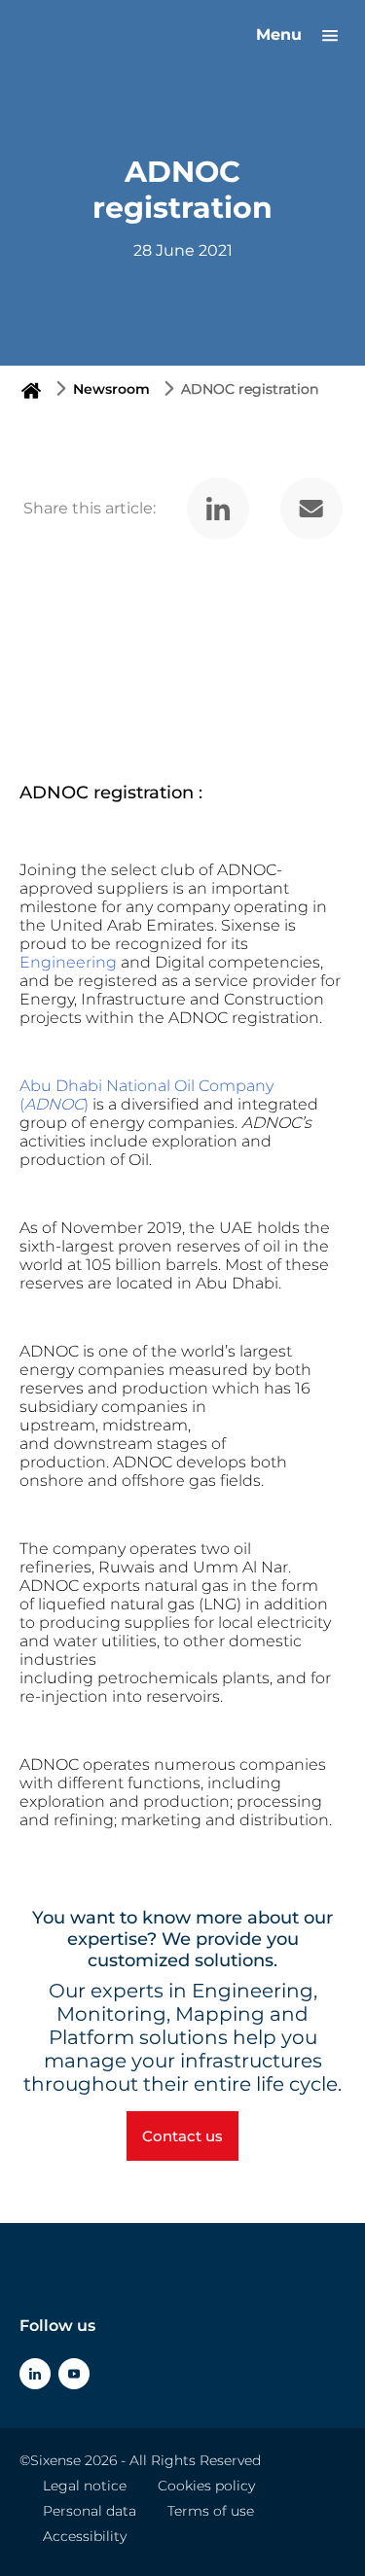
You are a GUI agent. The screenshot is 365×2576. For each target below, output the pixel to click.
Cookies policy (206, 2486)
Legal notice (85, 2486)
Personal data (90, 2511)
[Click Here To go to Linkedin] (35, 2374)
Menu (281, 35)
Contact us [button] (182, 2136)
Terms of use (211, 2511)
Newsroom (111, 389)
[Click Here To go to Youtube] (74, 2374)
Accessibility (85, 2536)
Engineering (68, 962)
